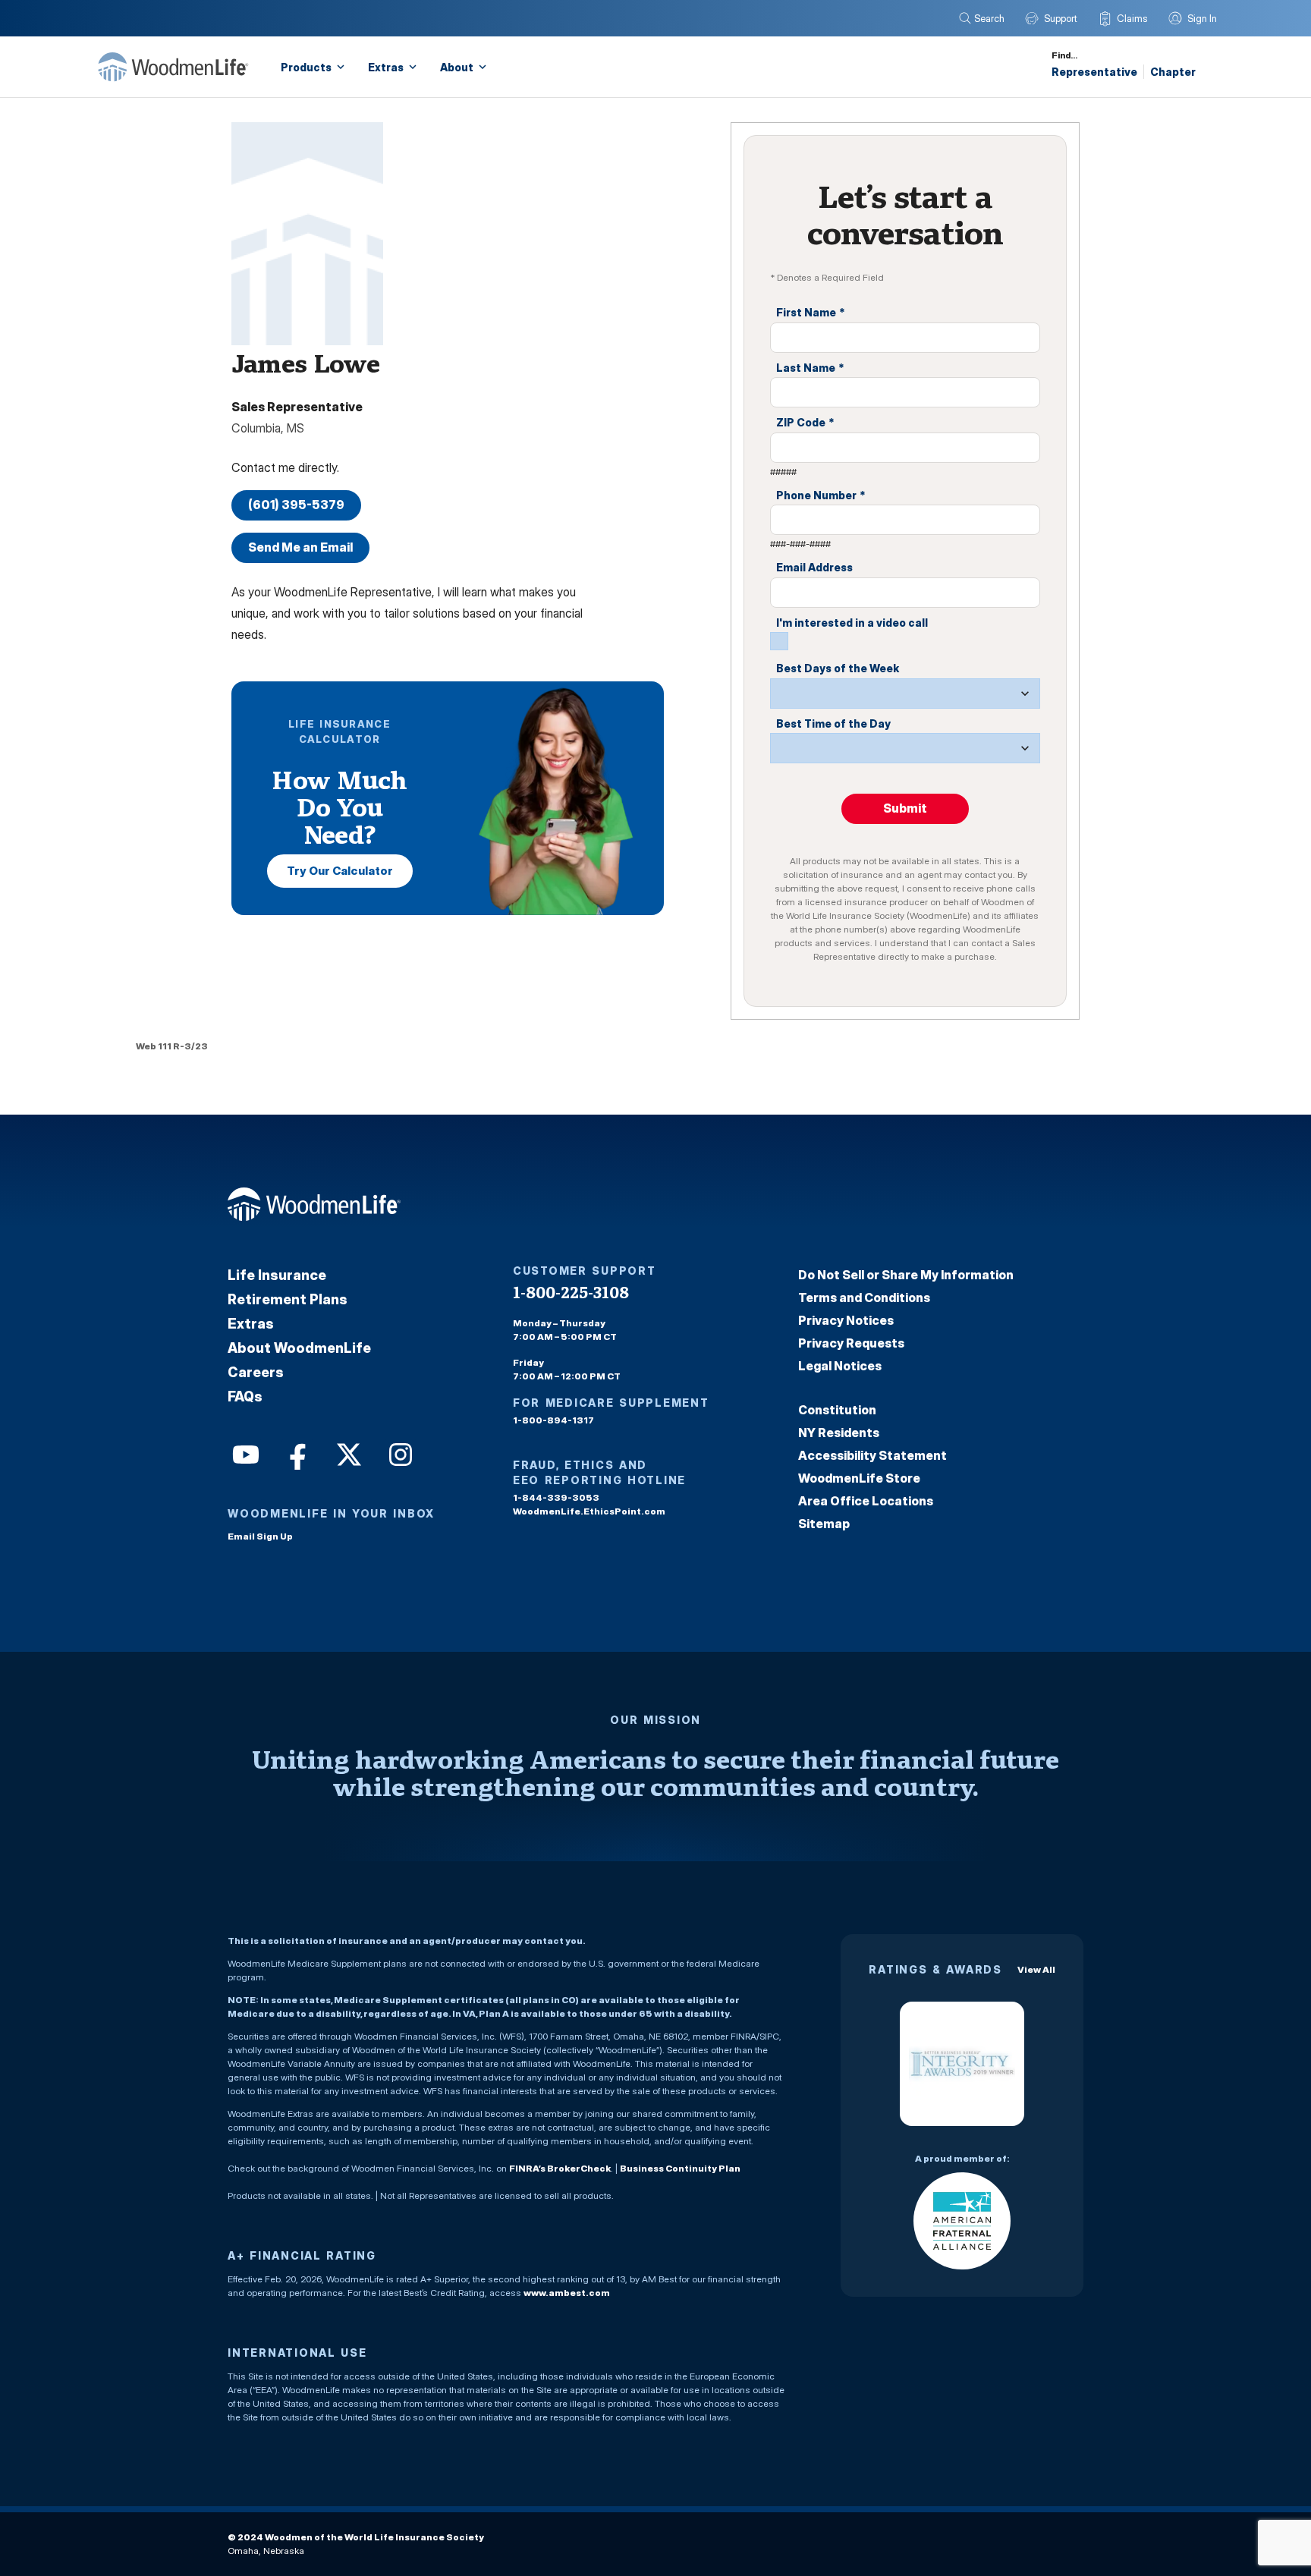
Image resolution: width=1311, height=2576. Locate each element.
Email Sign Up (260, 1536)
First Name (811, 312)
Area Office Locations (866, 1501)
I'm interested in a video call (852, 623)
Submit (905, 808)
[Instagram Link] (399, 1453)
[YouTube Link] (244, 1453)
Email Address (814, 567)
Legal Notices (840, 1366)
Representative (1094, 72)
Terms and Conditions (864, 1297)
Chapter (1173, 72)
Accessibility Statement (872, 1455)
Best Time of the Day (833, 723)
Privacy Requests (851, 1343)
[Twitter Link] (347, 1453)
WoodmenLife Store (859, 1478)
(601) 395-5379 (296, 505)
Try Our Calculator (340, 871)
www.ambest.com (567, 2293)
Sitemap (824, 1524)
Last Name (810, 368)
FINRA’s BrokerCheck (560, 2168)
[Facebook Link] (296, 1453)
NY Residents (839, 1433)
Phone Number (821, 495)
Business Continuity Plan (680, 2168)
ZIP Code (805, 422)
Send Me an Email (300, 547)
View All (1036, 1969)
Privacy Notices (846, 1320)
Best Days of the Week (838, 668)
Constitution (837, 1410)
